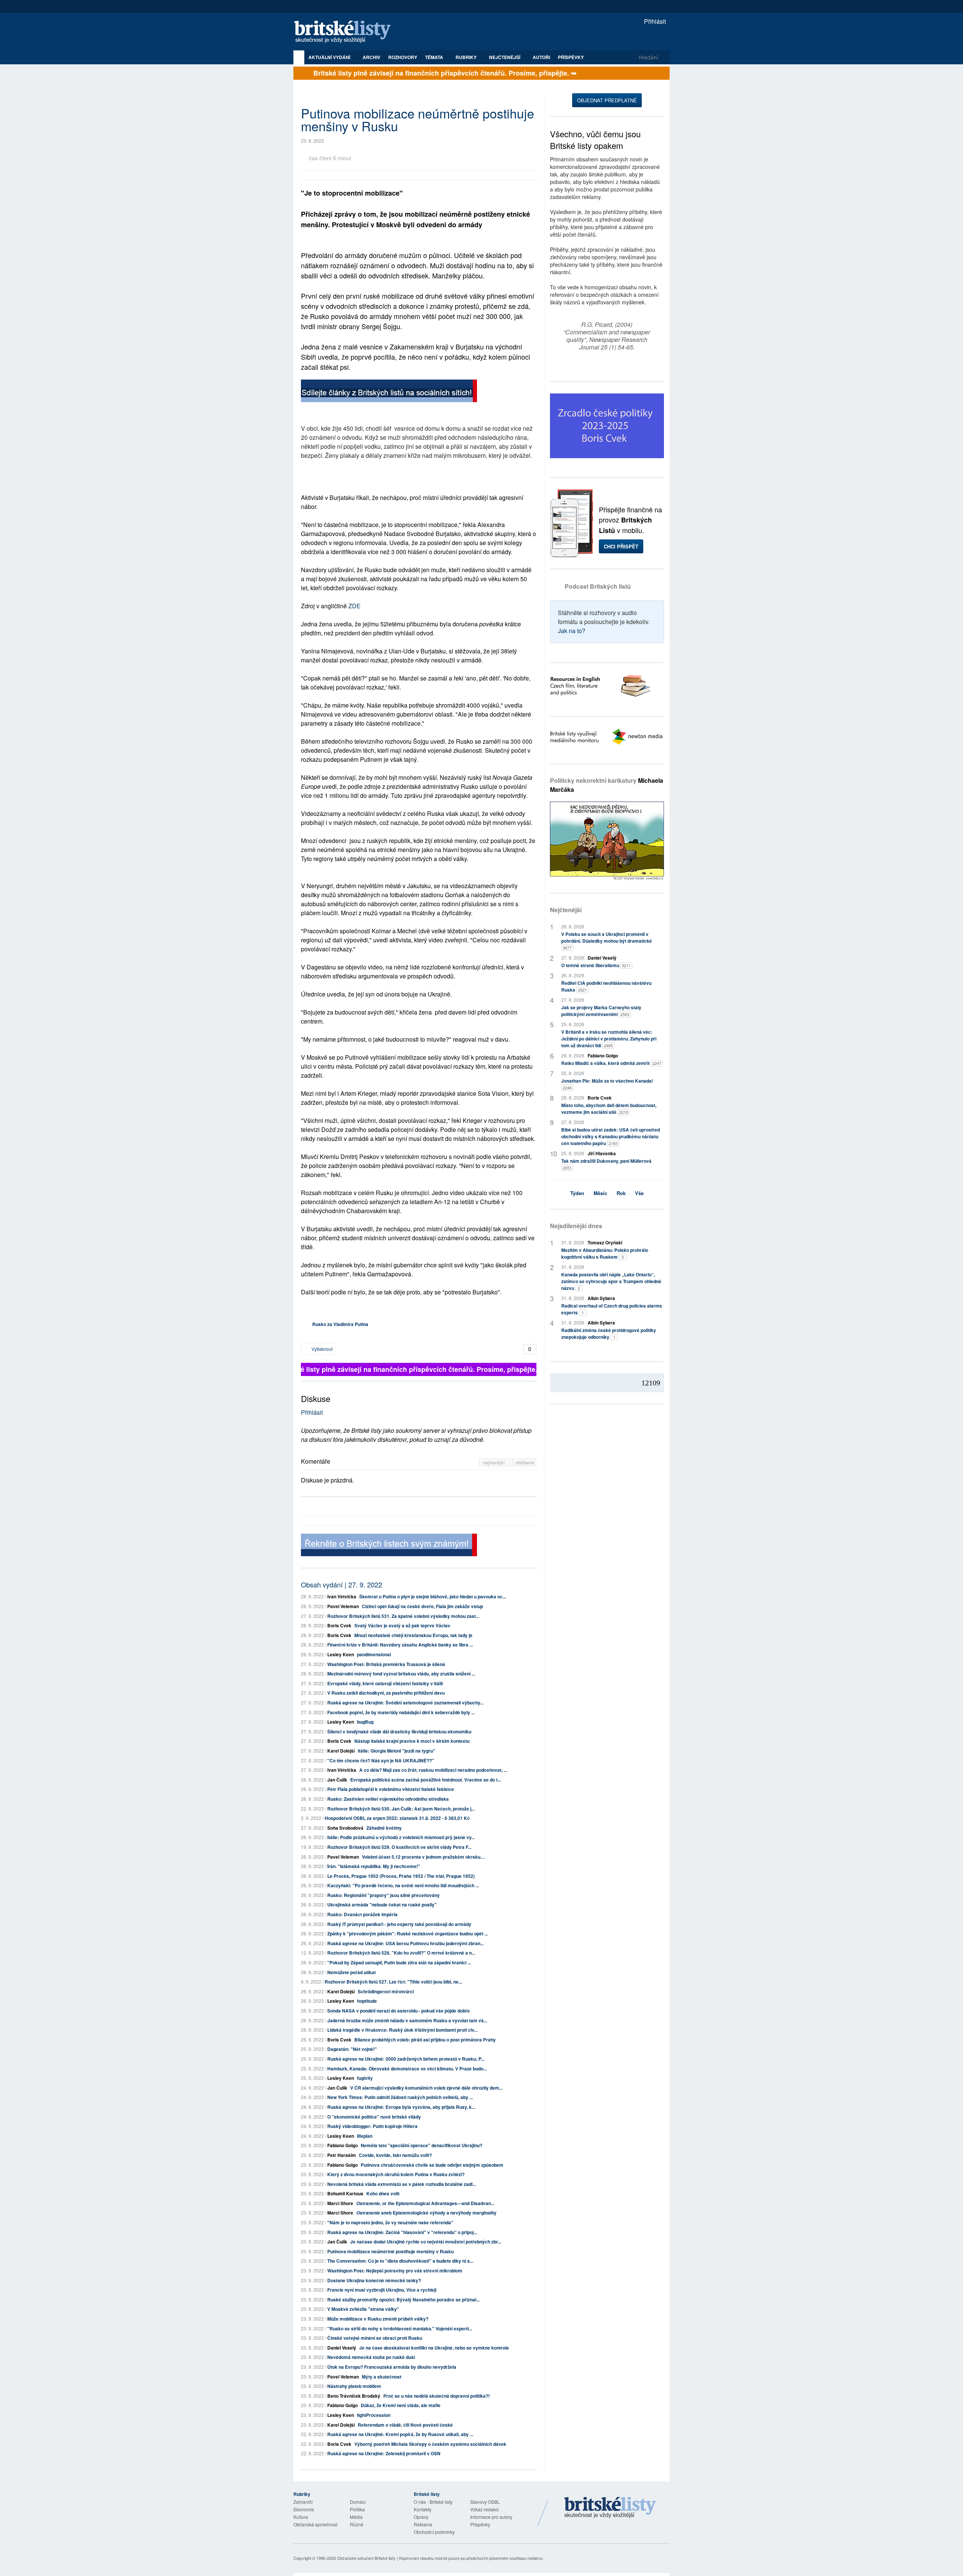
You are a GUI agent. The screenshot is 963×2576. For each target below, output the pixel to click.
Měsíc (600, 1193)
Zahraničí (303, 2502)
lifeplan (365, 2136)
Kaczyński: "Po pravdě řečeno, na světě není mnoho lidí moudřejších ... (403, 1885)
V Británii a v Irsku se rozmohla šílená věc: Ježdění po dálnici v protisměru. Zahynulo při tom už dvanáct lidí (609, 1039)
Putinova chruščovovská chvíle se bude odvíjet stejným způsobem (432, 2165)
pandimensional (374, 1654)
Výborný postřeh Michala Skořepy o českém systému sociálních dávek (430, 2444)
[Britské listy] (389, 392)
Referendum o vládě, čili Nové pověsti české (405, 2425)
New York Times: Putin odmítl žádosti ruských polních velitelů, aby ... (400, 2097)
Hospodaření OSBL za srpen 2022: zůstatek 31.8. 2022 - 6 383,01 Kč (397, 1818)
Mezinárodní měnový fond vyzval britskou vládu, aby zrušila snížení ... (401, 1674)
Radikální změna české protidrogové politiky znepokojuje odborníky (609, 1334)
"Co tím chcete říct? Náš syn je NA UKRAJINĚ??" (381, 1760)
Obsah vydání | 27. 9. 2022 (342, 1584)
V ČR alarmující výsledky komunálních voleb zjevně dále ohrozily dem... (426, 2088)
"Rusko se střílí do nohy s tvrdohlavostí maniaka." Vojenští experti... (400, 2328)
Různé (357, 2524)
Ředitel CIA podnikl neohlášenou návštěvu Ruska (606, 986)
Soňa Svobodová (345, 1828)
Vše (639, 1193)
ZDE (355, 606)
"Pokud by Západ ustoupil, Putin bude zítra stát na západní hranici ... (399, 1962)
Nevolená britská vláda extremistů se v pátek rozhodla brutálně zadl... (402, 2184)
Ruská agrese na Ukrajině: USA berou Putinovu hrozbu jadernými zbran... (406, 1943)
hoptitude (367, 2001)
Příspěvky (571, 57)
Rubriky (467, 57)
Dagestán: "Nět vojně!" (352, 2049)
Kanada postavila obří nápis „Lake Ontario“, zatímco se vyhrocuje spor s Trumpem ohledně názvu (611, 1281)
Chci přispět (621, 546)
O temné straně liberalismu (596, 965)
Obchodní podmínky (434, 2532)
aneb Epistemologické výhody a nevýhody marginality (426, 2213)
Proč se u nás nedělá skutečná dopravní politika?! (437, 2396)
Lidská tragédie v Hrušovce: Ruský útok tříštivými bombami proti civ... (402, 2030)
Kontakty (423, 2509)
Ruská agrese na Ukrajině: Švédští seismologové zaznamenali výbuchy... (405, 1703)
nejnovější (494, 1462)
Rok (621, 1193)
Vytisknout (321, 1349)
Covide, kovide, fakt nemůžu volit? (395, 2155)
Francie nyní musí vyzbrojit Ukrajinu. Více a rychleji (382, 2290)
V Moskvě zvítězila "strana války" (363, 2309)
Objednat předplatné (607, 100)
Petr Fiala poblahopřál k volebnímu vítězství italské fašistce (391, 1789)
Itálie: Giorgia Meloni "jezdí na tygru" (396, 1751)
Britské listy (346, 32)
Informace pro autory (491, 2517)
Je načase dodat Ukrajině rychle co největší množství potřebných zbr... (426, 2242)
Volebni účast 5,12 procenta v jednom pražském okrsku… (423, 1857)
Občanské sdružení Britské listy (366, 2558)
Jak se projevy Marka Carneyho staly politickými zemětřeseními (601, 1011)
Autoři (541, 57)
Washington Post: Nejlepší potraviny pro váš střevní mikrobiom (395, 2271)
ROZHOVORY (403, 57)
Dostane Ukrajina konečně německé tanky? (374, 2280)
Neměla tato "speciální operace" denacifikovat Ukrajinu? (422, 2145)
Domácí (358, 2502)
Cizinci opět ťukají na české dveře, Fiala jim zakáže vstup (422, 1606)
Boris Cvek (339, 1625)
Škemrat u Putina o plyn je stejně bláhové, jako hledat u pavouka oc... (433, 1596)
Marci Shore (340, 2203)
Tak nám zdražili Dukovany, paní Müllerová (606, 1164)
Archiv (371, 57)
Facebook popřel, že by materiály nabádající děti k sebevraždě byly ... (401, 1712)
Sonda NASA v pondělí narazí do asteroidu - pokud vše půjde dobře (399, 2011)
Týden (577, 1193)
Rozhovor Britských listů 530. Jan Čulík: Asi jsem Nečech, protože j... (401, 1809)
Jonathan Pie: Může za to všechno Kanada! (607, 1084)
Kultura (301, 2517)
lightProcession (374, 2415)
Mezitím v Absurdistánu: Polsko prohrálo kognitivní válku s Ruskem (605, 1253)
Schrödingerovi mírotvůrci (386, 1991)
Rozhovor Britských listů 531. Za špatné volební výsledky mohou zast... (403, 1616)
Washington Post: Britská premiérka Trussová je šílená (386, 1664)
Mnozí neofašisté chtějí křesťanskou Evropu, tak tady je (413, 1635)
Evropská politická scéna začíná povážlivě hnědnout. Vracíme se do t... (426, 1780)
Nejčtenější (566, 910)
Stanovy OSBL (485, 2502)
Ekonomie (304, 2509)
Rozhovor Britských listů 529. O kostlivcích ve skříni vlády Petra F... (399, 1847)
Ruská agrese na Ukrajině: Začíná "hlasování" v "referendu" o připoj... (402, 2232)
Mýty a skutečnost (382, 2377)
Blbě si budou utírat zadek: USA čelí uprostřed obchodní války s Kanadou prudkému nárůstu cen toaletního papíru (611, 1136)
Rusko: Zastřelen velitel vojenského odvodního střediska (388, 1799)
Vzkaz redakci (485, 2509)
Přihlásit (654, 21)
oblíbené (525, 1462)
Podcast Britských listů (598, 586)
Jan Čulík (337, 1780)
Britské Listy (610, 2508)
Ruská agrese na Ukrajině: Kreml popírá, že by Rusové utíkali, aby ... (400, 2434)
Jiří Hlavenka (602, 1153)
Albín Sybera (601, 1298)
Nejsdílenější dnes (576, 1226)
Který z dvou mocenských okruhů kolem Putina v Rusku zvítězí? (396, 2174)
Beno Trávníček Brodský (354, 2396)
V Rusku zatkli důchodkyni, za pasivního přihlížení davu (386, 1693)
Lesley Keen (341, 1654)
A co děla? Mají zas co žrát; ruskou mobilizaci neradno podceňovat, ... (433, 1770)
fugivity (365, 2078)
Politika (357, 2509)
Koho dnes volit (383, 2193)
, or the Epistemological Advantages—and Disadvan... (425, 2203)
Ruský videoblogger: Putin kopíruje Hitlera (372, 2126)
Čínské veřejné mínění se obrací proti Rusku (375, 2338)
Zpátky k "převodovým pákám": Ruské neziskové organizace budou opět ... (408, 1934)
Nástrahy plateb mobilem (354, 2386)
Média (356, 2517)
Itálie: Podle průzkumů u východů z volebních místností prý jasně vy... (401, 1837)
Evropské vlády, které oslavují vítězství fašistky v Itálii (385, 1683)
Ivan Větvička (342, 1596)
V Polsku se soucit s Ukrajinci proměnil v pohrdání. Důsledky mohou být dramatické (607, 941)
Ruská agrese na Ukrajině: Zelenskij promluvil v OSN (384, 2453)
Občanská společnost (315, 2524)
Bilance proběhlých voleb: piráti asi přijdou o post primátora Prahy (425, 2040)
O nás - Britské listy (433, 2502)
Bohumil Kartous (345, 2193)
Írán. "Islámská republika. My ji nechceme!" (374, 1866)
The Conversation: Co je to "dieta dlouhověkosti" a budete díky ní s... (400, 2261)
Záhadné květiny (384, 1828)
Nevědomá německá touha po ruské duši (371, 2357)
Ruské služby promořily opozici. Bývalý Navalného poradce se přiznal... (403, 2300)
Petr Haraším (342, 2155)
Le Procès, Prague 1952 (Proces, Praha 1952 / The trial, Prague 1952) (401, 1876)
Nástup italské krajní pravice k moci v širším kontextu (412, 1741)
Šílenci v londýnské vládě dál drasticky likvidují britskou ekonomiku (399, 1732)
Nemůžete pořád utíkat (352, 1972)
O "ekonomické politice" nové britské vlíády (374, 2117)
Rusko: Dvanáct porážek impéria (362, 1914)
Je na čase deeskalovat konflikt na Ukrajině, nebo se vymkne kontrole (434, 2348)
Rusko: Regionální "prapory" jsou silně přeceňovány (384, 1895)
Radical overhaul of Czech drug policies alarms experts (612, 1309)
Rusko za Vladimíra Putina (340, 1324)
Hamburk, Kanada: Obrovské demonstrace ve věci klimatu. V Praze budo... (407, 2069)
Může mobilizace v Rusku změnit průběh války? (378, 2319)
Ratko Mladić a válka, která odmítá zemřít (611, 1063)
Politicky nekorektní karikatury (607, 785)
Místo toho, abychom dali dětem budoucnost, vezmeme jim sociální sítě (609, 1109)
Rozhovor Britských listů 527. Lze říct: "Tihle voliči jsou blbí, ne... (393, 1982)
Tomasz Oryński (605, 1242)
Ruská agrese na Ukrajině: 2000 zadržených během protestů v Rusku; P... (406, 2059)
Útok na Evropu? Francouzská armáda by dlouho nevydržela (392, 2367)
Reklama (423, 2524)
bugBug (365, 1722)
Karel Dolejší (341, 1751)
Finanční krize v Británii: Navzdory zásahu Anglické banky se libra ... (400, 1645)
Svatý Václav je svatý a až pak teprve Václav (402, 1625)
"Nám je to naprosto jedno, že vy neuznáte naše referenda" (390, 2222)
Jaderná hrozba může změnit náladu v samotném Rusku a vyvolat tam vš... (407, 2020)
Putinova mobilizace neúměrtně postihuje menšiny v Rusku (390, 2251)
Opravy (421, 2517)
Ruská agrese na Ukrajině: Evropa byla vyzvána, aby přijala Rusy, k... (401, 2107)
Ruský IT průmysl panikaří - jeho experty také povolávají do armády (399, 1924)
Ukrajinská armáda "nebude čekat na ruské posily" (382, 1905)
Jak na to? (572, 631)
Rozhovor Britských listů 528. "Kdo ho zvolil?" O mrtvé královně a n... (401, 1953)
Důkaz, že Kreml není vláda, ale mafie (401, 2405)
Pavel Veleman (343, 1606)
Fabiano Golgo (343, 2145)
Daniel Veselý (342, 2348)
